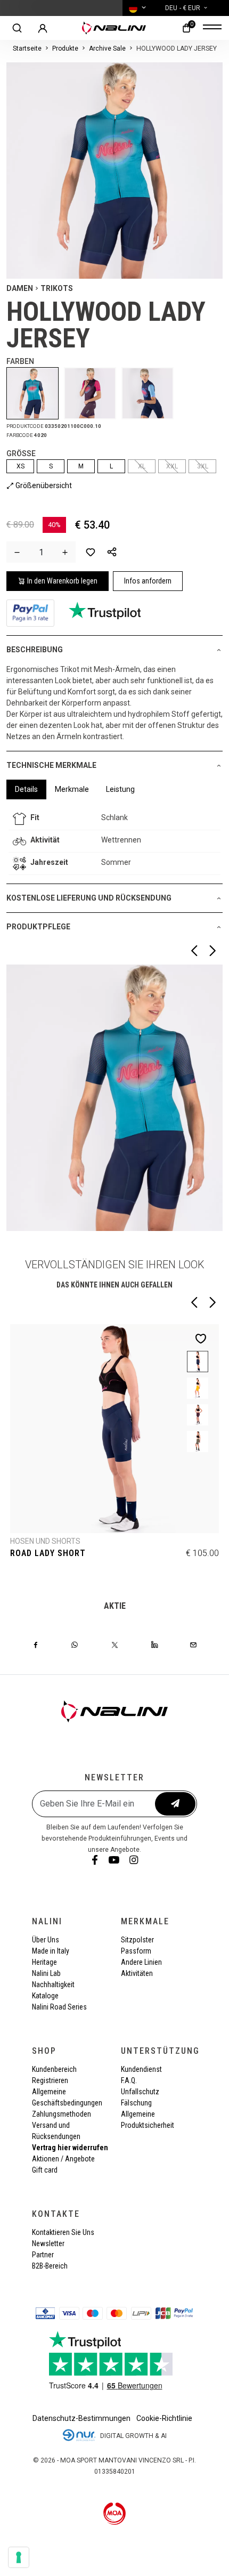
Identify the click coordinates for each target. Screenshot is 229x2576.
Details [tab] (26, 789)
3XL (203, 466)
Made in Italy (51, 1951)
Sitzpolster (137, 1940)
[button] (112, 552)
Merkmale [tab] (72, 789)
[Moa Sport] (115, 2513)
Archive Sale (107, 48)
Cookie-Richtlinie (164, 2418)
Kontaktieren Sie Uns (63, 2232)
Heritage (44, 1962)
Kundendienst (141, 2069)
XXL (172, 466)
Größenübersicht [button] (43, 485)
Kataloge (45, 1996)
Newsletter (48, 2243)
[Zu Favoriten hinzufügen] (91, 552)
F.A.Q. (129, 2080)
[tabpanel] (114, 841)
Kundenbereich (54, 2069)
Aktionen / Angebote (63, 2159)
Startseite (27, 48)
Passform (136, 1951)
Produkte (65, 48)
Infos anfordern (148, 581)
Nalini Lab (46, 1973)
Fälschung (136, 2103)
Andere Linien (141, 1962)
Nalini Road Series (59, 2007)
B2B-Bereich (50, 2266)
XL (142, 466)
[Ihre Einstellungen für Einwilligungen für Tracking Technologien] (19, 2557)
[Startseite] (114, 28)
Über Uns (46, 1940)
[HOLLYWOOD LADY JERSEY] (35, 393)
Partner (43, 2255)
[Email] (193, 1645)
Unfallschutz (140, 2092)
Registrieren (50, 2080)
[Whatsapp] (75, 1645)
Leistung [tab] (120, 789)
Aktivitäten (137, 1973)
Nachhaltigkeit (53, 1984)
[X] (115, 1645)
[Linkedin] (154, 1645)
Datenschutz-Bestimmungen (81, 2418)
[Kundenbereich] (43, 28)
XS (21, 466)
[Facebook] (36, 1645)
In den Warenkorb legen (62, 581)
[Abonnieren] (175, 1804)
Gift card (45, 2170)
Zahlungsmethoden (62, 2114)
